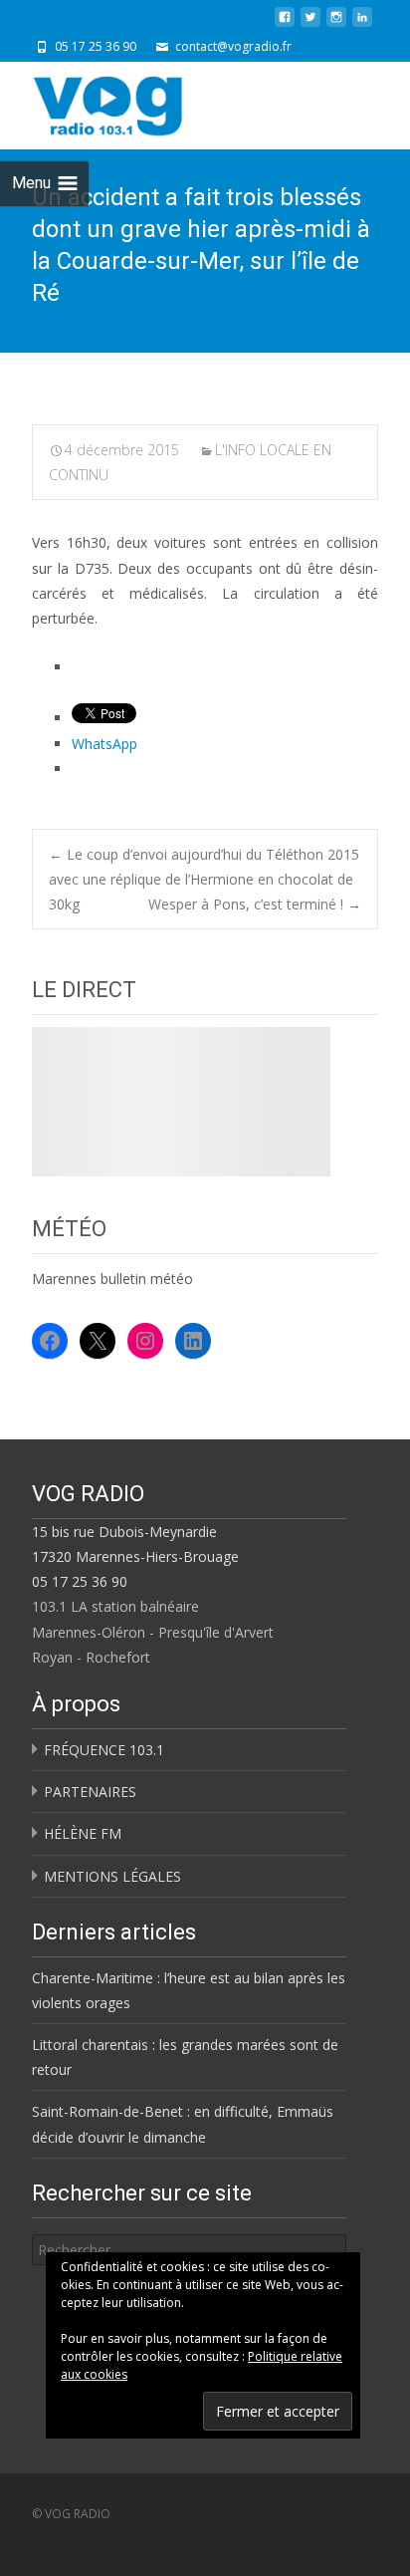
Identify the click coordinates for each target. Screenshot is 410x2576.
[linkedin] (362, 24)
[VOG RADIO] (143, 102)
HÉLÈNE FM (83, 1833)
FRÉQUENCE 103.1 (104, 1750)
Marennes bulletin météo (112, 1279)
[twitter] (310, 24)
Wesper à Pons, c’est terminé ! (255, 904)
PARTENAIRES (90, 1792)
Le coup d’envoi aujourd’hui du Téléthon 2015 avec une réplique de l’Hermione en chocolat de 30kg (204, 879)
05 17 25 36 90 (80, 1581)
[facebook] (285, 24)
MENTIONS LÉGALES (112, 1876)
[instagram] (336, 24)
